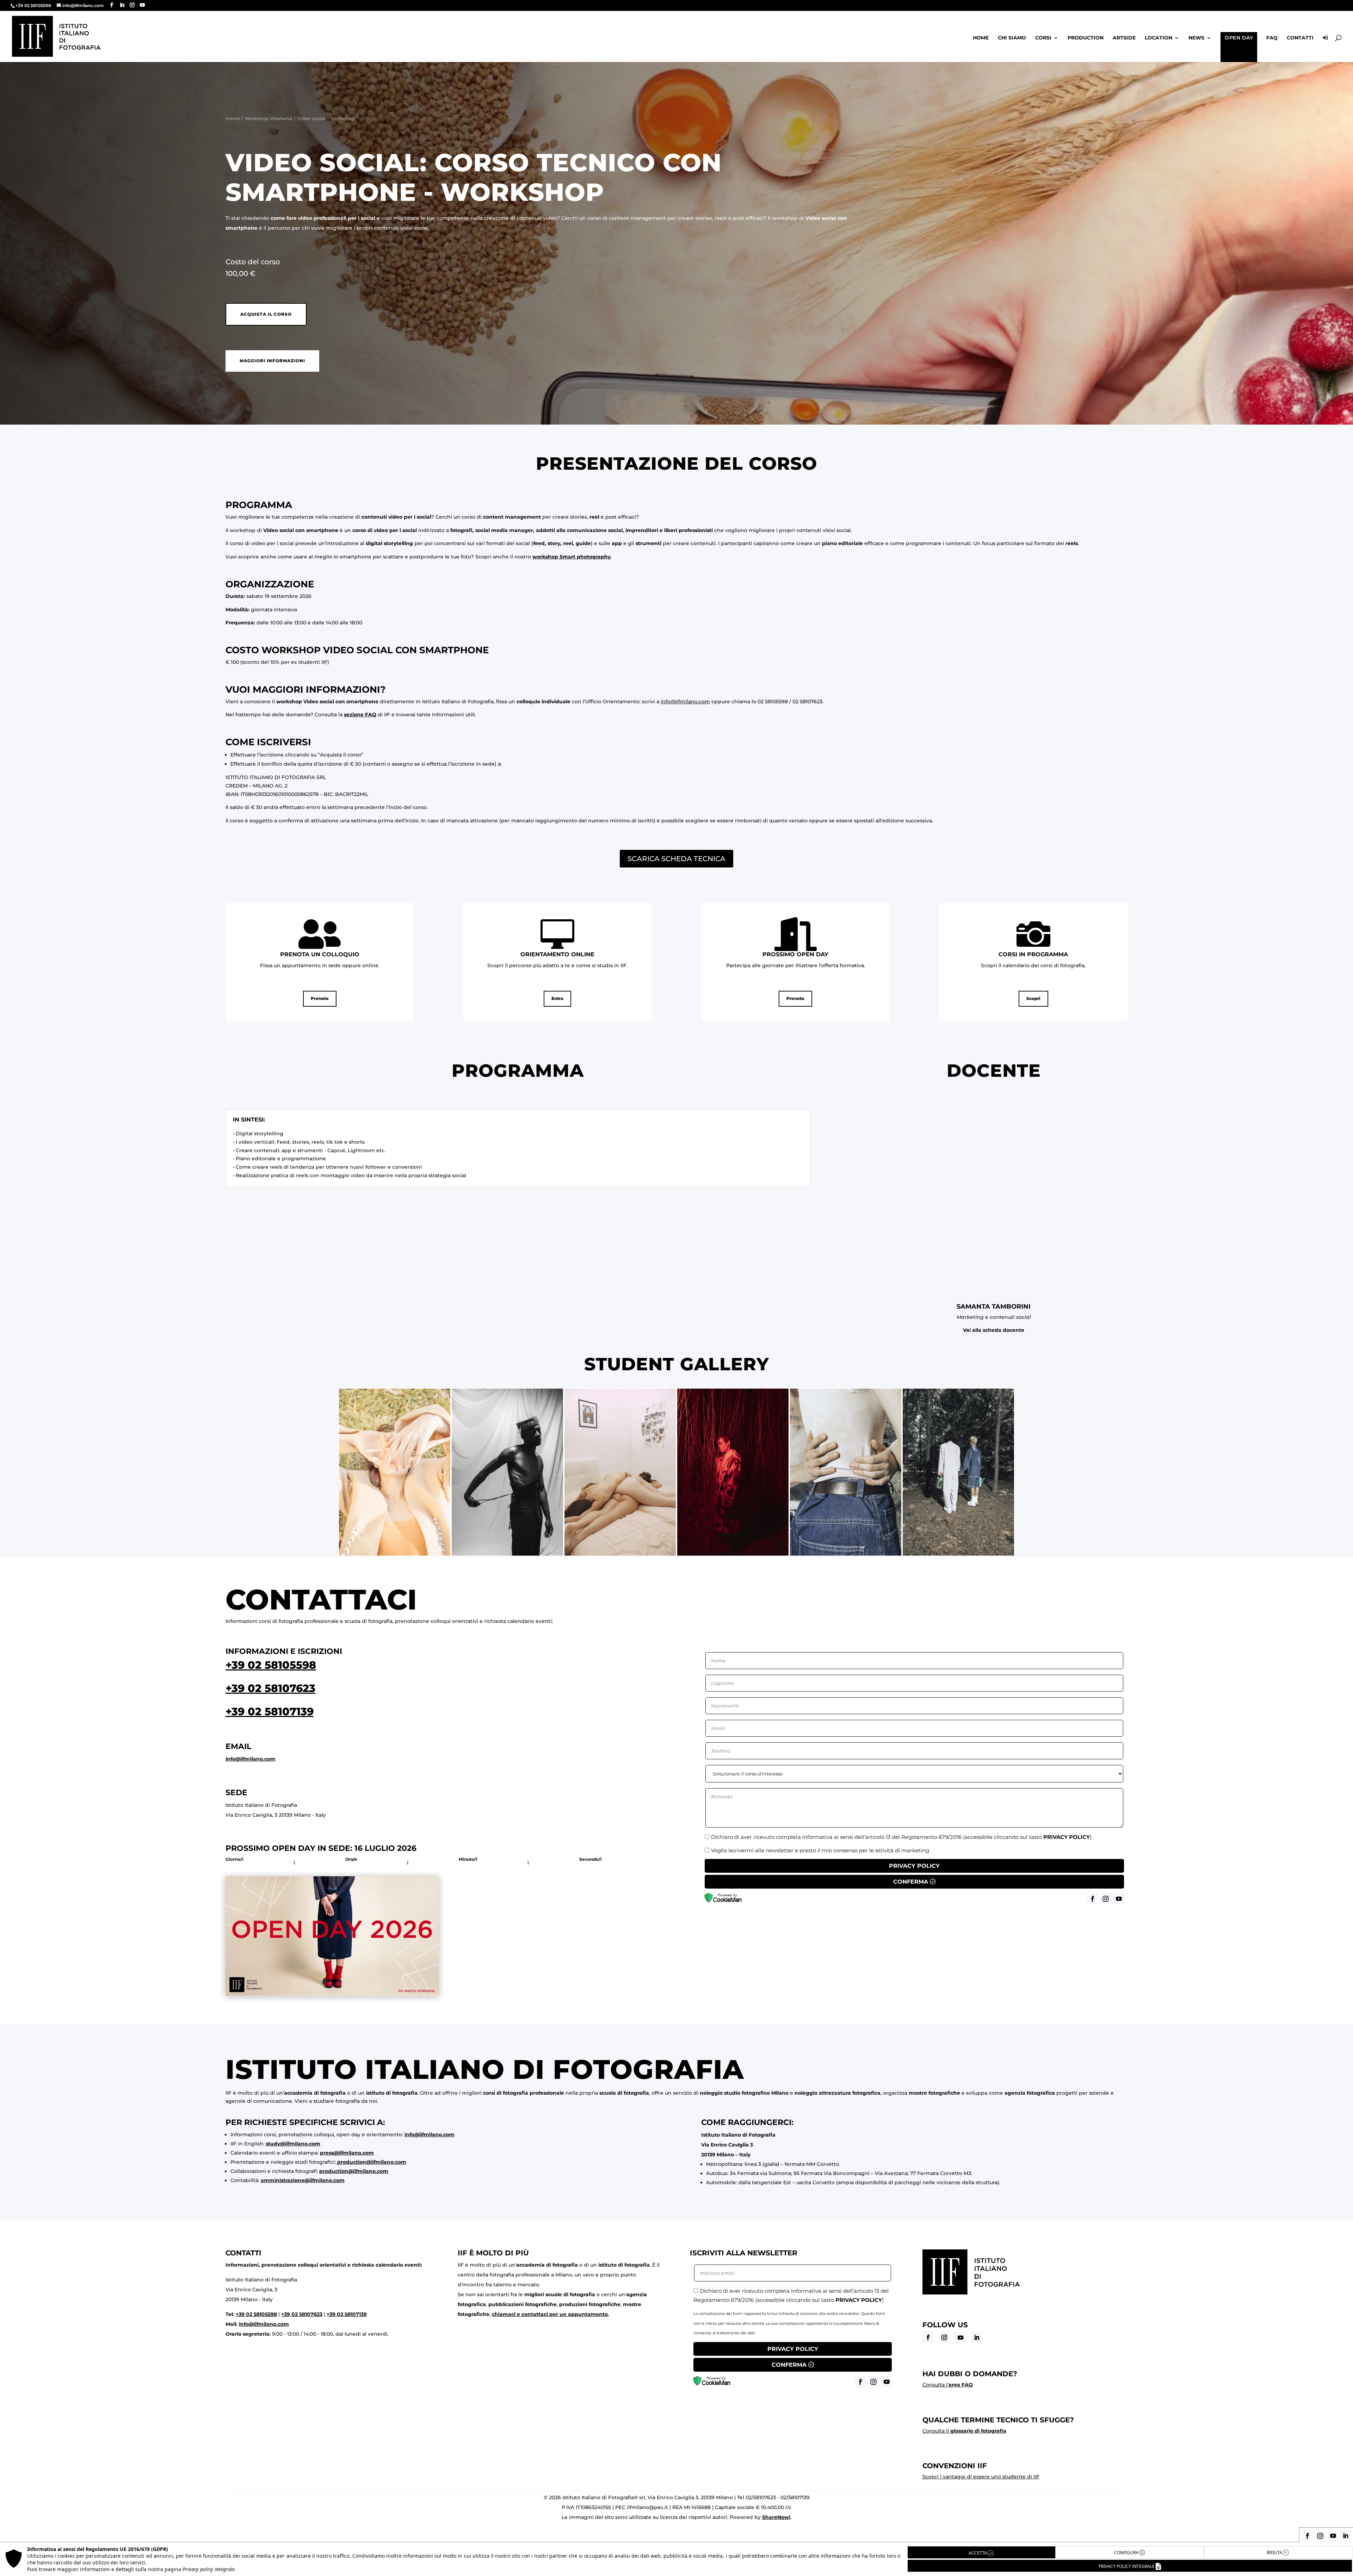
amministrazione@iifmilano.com (303, 2180)
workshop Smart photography (572, 557)
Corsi (1043, 38)
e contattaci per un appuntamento (562, 2314)
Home (981, 38)
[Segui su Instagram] (944, 2337)
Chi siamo (1012, 38)
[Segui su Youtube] (960, 2337)
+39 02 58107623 (270, 1688)
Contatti (1300, 38)
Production (1086, 38)
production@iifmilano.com (372, 2162)
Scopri (1033, 998)
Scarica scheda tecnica (676, 859)
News (1196, 38)
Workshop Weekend (268, 119)
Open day (1239, 38)
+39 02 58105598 (271, 1665)
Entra (557, 998)
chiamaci (504, 2314)
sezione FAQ (360, 715)
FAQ (1272, 38)
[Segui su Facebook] (928, 2337)
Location (1159, 38)
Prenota (320, 998)
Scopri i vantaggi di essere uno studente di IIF (981, 2477)
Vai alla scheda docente (994, 1330)
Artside (1124, 38)
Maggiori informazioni (272, 361)
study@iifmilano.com (293, 2144)
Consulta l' (948, 2385)
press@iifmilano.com (347, 2153)
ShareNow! (776, 2517)
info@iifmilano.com (685, 702)
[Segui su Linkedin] (977, 2337)
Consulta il (964, 2431)
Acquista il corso (266, 314)
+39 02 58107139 (270, 1712)
